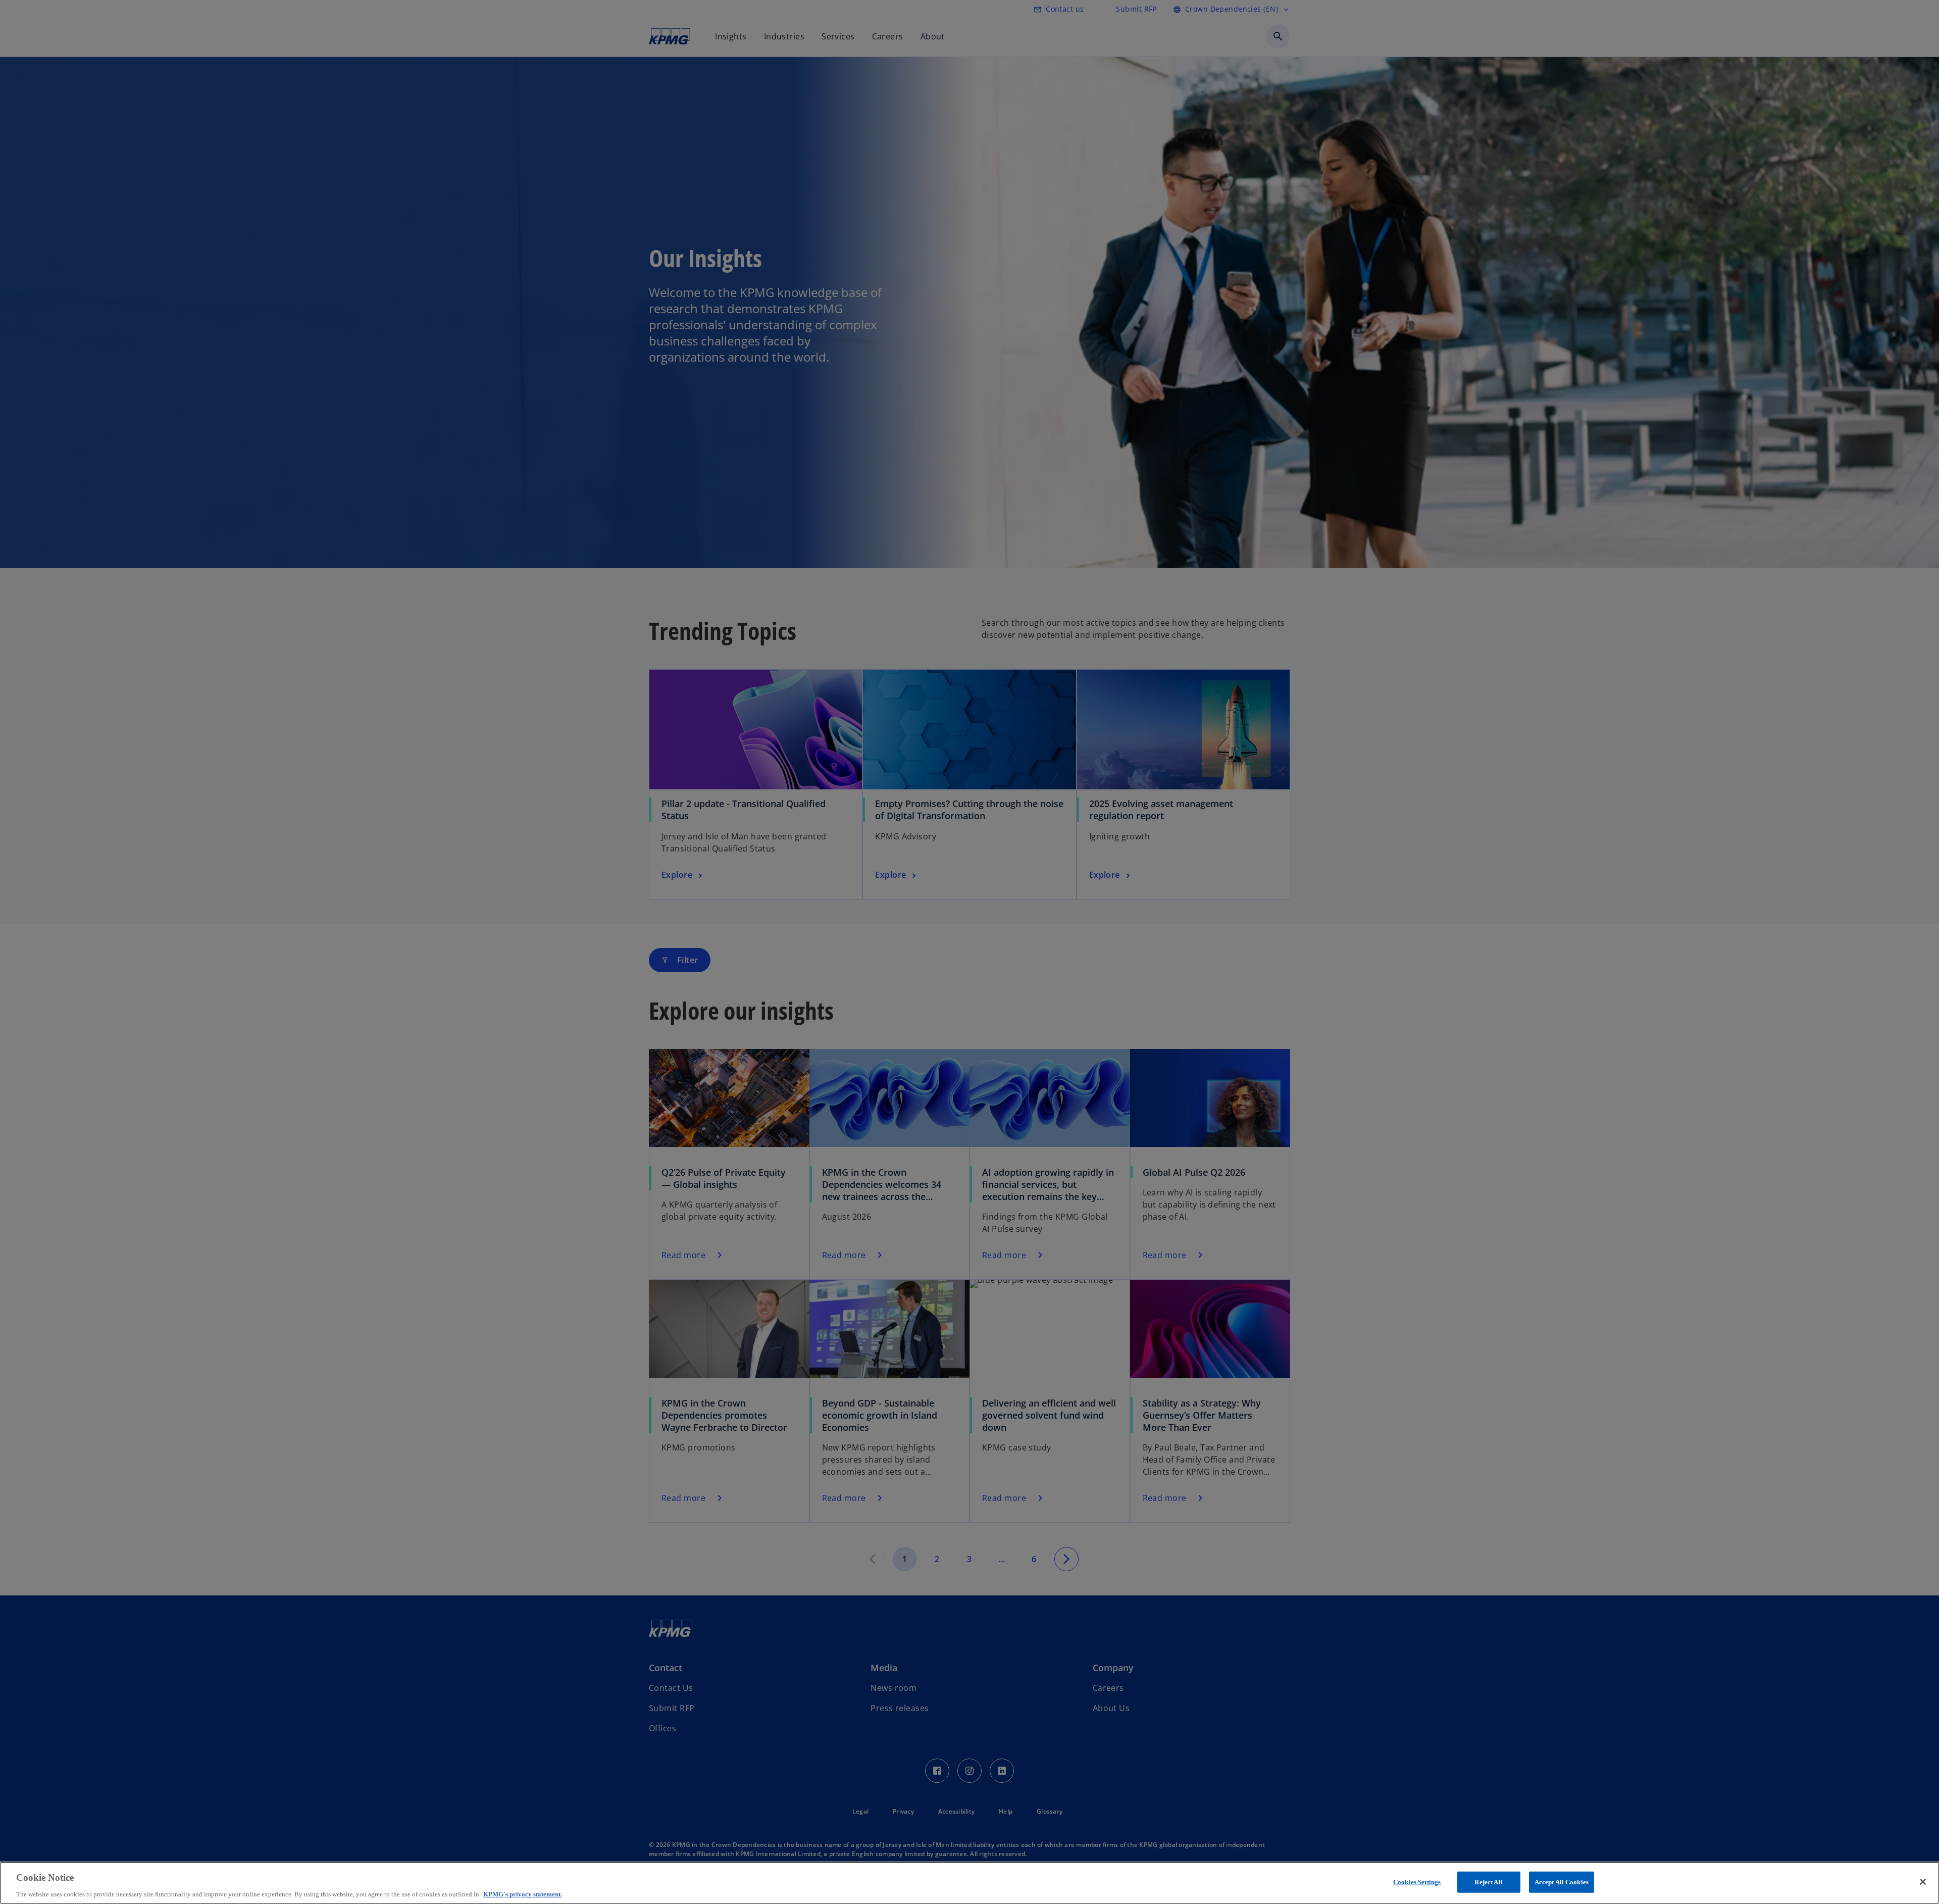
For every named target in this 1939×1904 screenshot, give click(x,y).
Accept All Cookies (1562, 1882)
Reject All (1488, 1882)
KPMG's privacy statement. (523, 1894)
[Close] (1923, 1882)
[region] (970, 1883)
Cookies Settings (1417, 1882)
